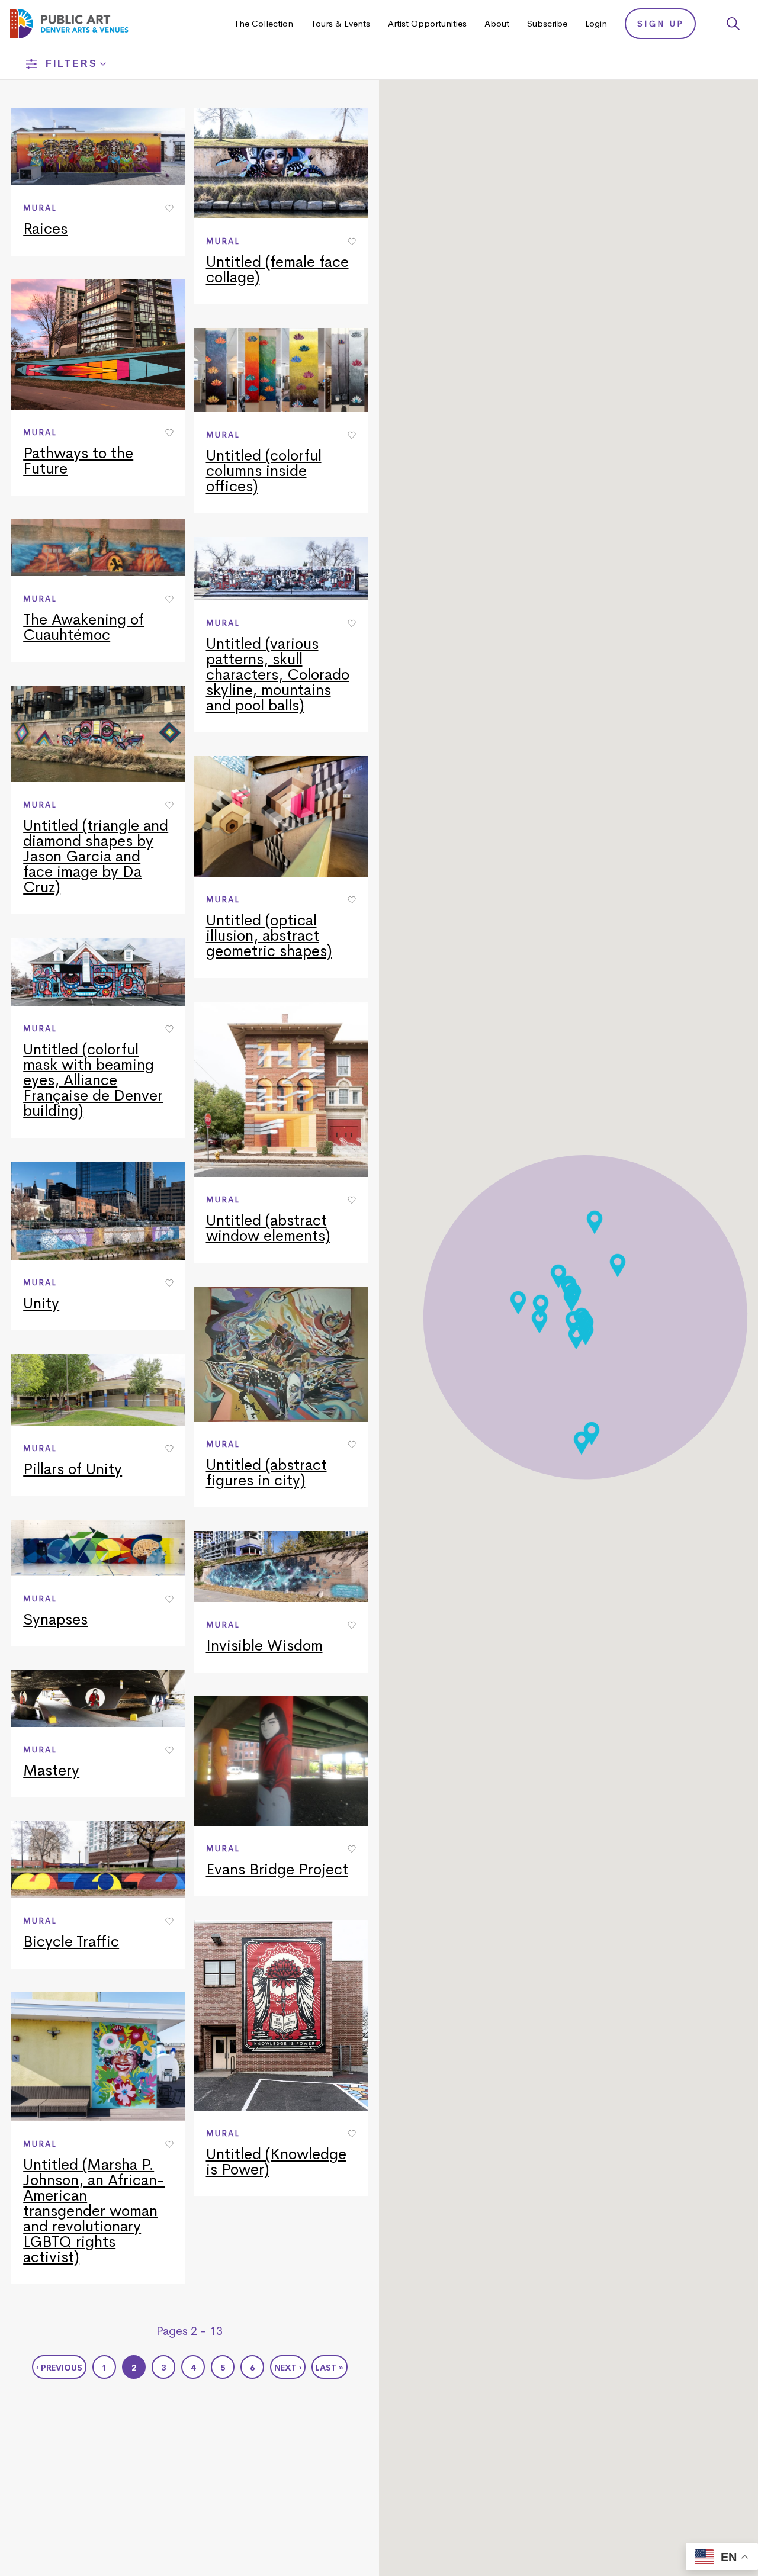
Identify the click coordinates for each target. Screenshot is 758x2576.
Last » (330, 2368)
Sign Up (661, 24)
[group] (98, 182)
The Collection (264, 23)
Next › (288, 2368)
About (497, 23)
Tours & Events (341, 23)
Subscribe (547, 23)
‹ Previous (59, 2368)
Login (596, 23)
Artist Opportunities (427, 23)
